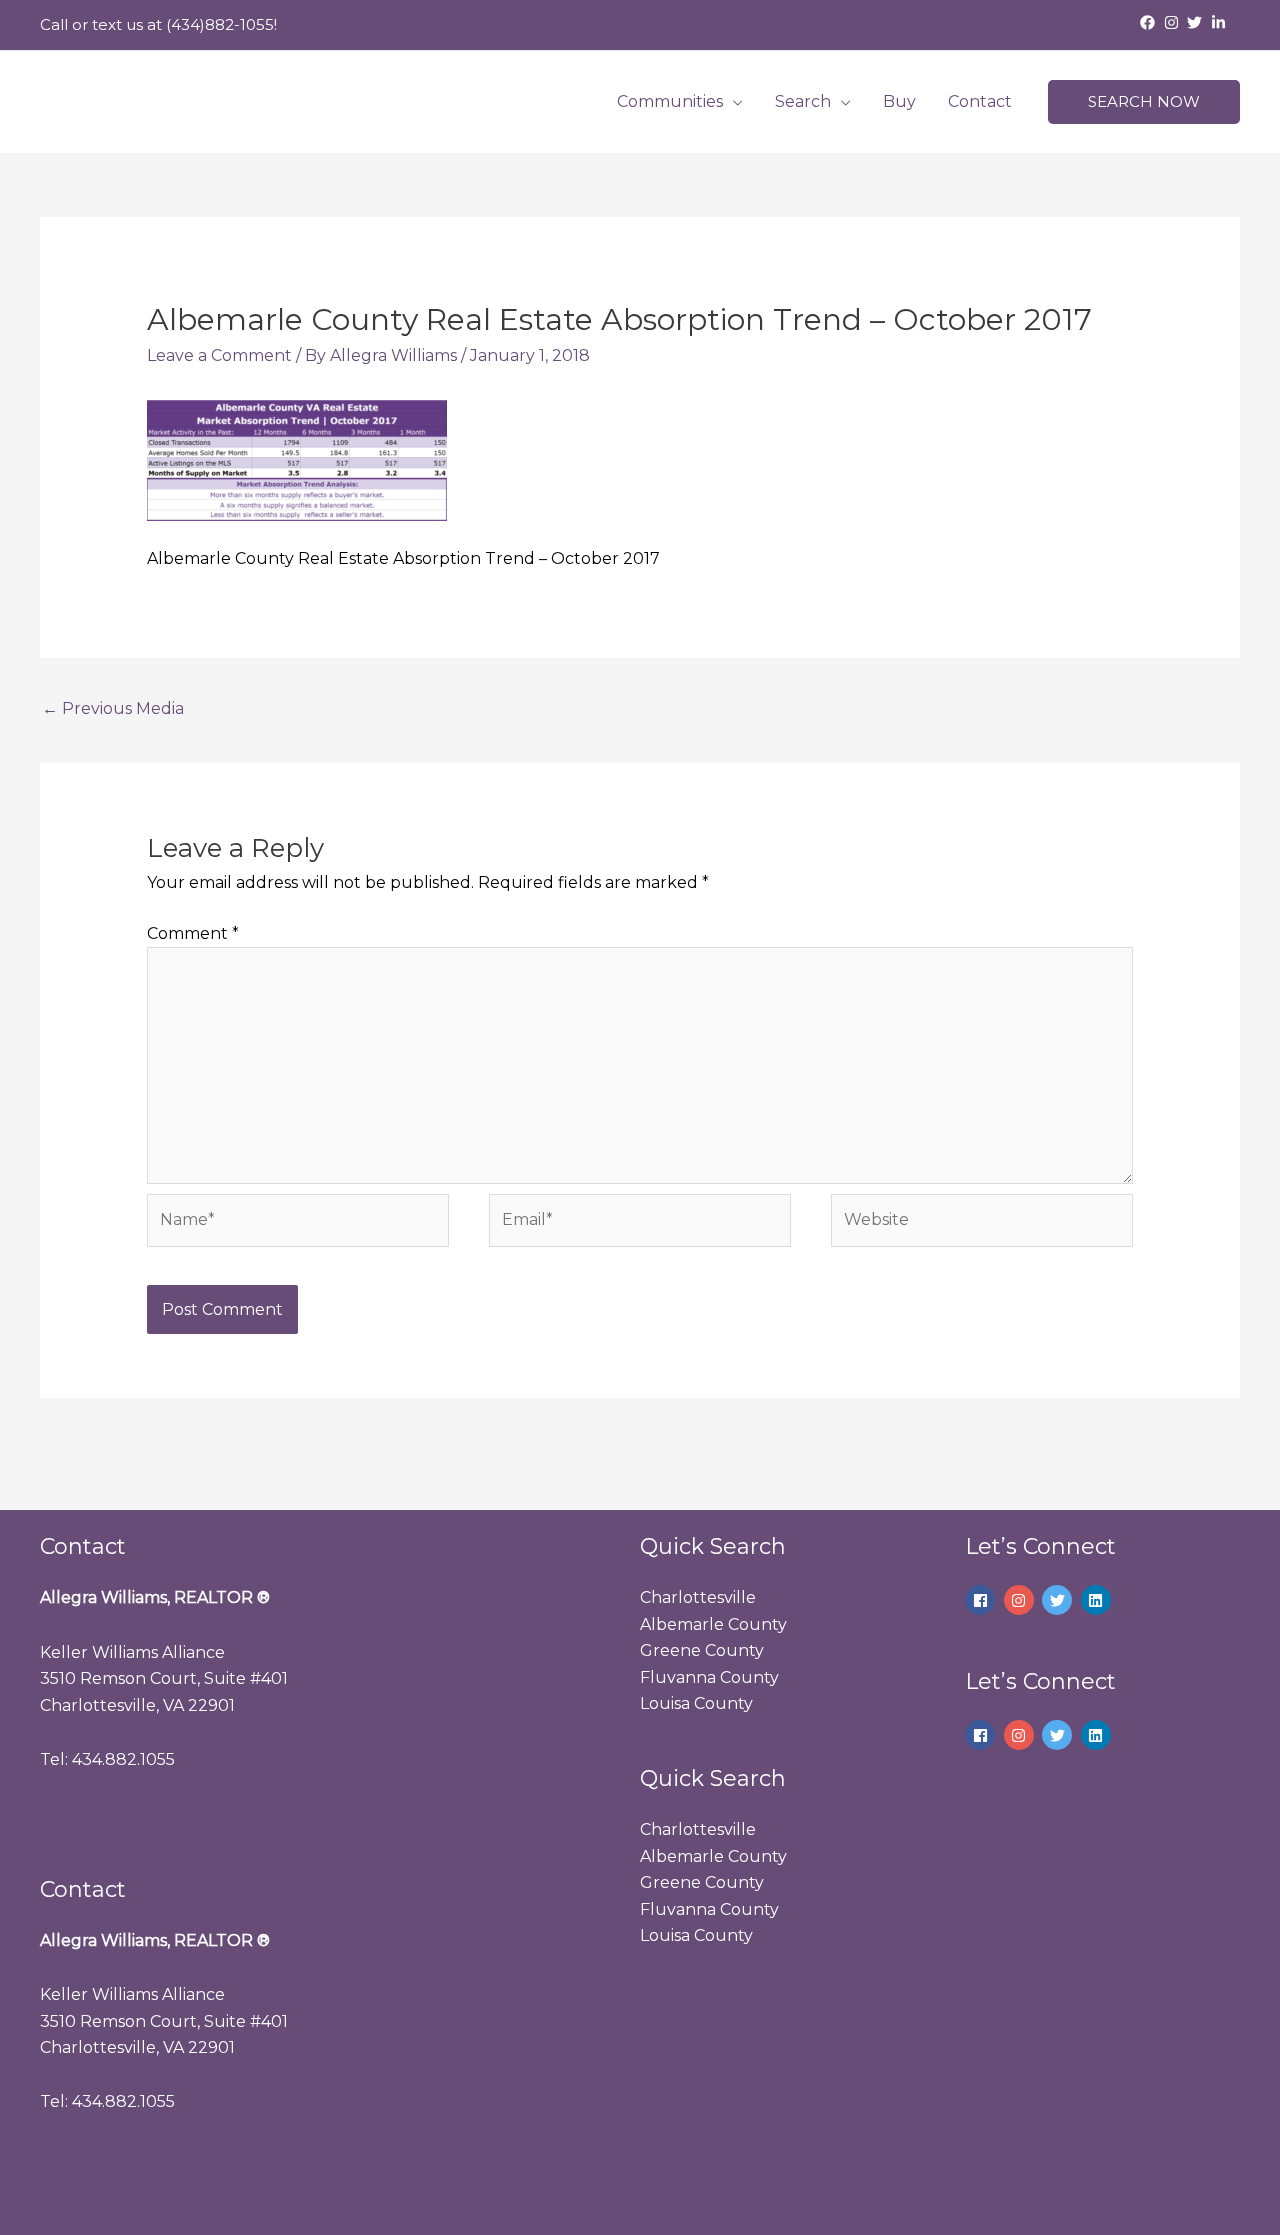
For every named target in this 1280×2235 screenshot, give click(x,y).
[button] (1144, 102)
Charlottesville (698, 1597)
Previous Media (113, 708)
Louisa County (696, 1703)
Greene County (702, 1650)
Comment (193, 933)
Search (803, 101)
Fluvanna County (709, 1677)
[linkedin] (1098, 1600)
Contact (980, 101)
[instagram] (1174, 22)
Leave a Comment (219, 355)
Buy (899, 101)
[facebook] (1150, 22)
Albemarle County (713, 1624)
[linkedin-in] (1221, 22)
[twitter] (1197, 22)
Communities (670, 101)
